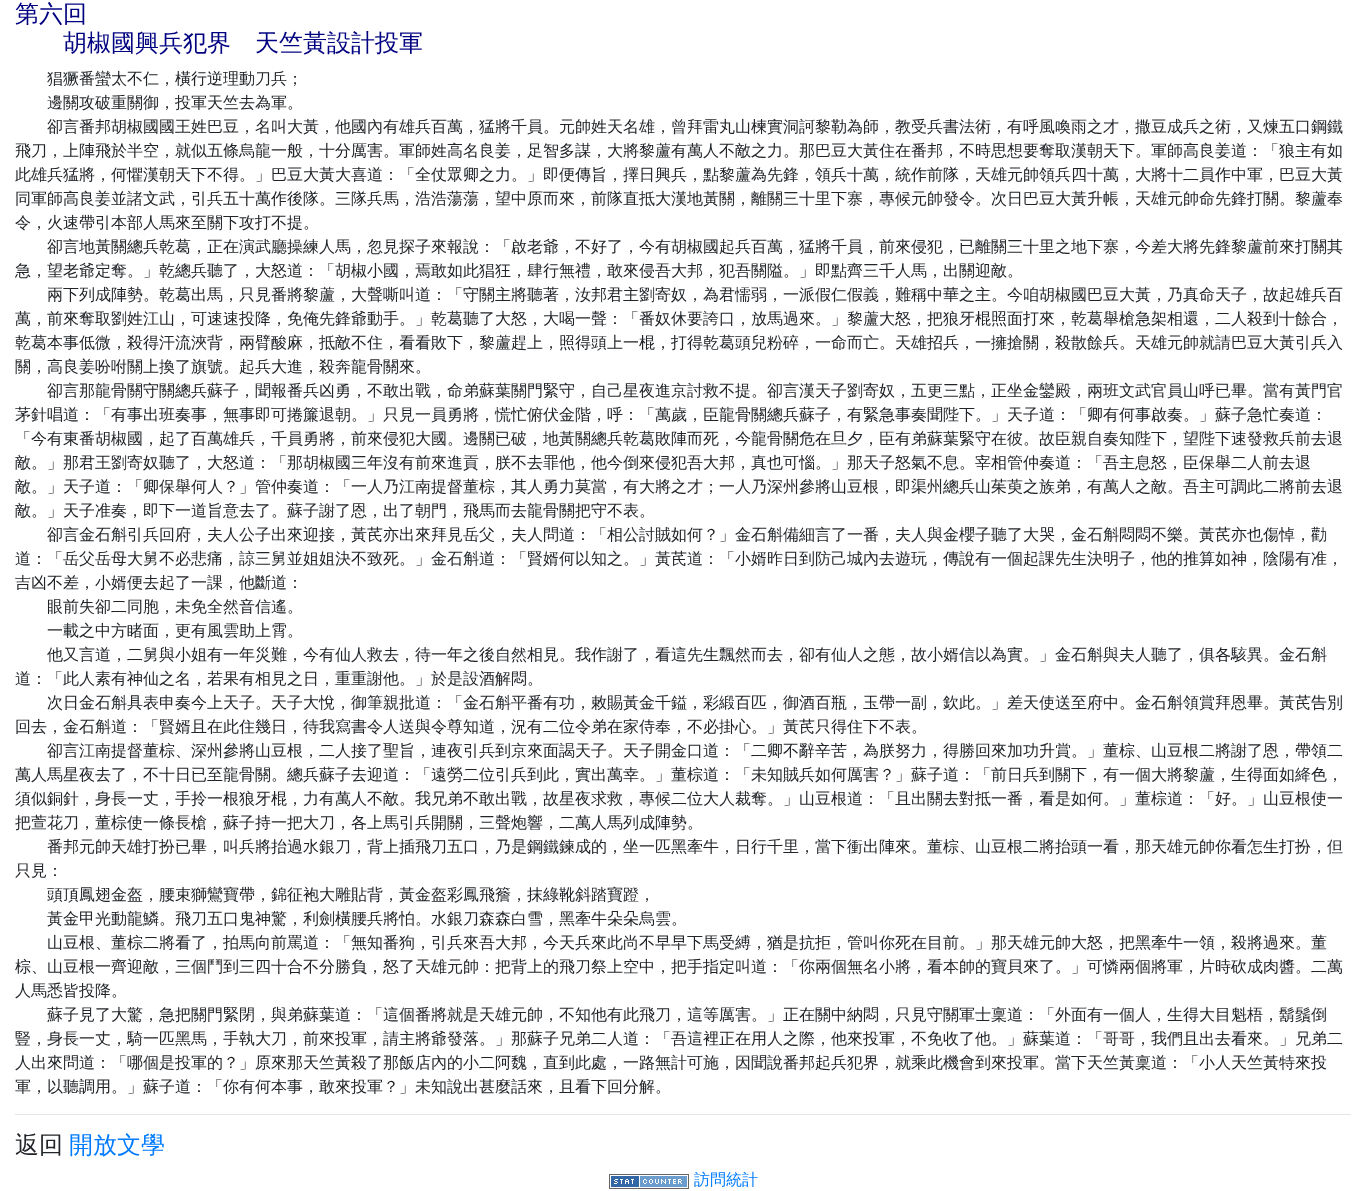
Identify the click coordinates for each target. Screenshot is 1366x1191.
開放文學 (117, 1144)
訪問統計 (726, 1179)
